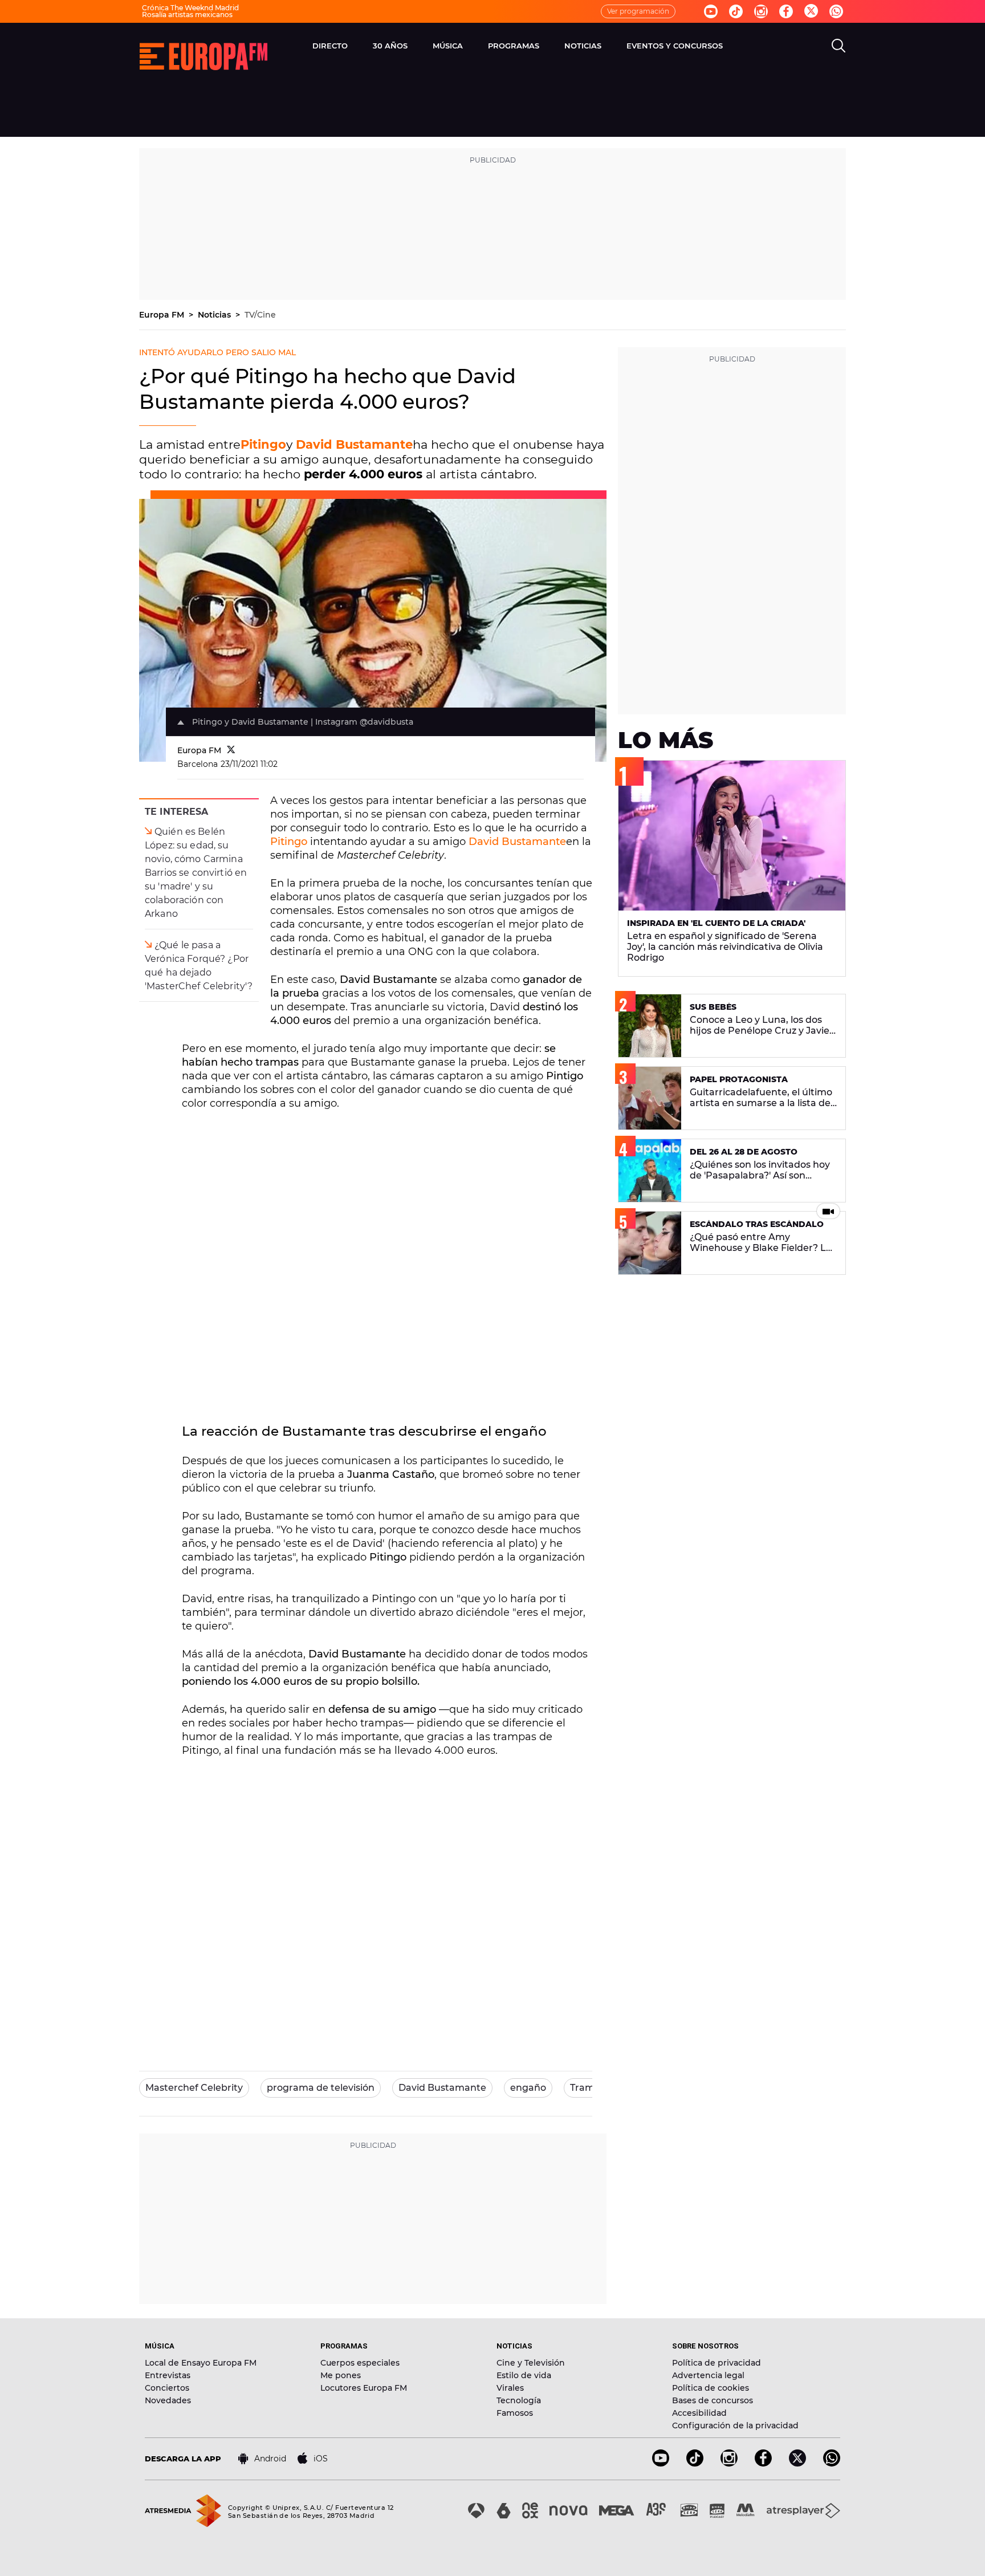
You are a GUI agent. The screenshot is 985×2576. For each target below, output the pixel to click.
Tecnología (519, 2400)
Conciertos (167, 2388)
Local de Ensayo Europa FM (201, 2363)
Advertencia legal (708, 2375)
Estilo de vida (524, 2375)
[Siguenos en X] (797, 2463)
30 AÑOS (390, 46)
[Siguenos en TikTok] (695, 2463)
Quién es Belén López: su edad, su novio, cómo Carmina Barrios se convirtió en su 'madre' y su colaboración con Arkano (196, 873)
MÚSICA (448, 46)
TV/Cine (260, 315)
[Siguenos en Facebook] (786, 11)
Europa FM (163, 315)
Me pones (341, 2375)
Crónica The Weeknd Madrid (190, 8)
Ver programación (638, 11)
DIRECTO (330, 46)
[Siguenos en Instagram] (761, 11)
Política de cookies (711, 2388)
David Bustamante (354, 444)
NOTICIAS (583, 46)
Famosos (515, 2413)
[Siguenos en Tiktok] (736, 11)
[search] (839, 46)
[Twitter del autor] (231, 750)
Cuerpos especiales (360, 2363)
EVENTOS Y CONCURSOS (675, 46)
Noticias (215, 315)
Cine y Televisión (531, 2363)
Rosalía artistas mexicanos (187, 15)
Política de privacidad (717, 2363)
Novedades (168, 2400)
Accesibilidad (699, 2413)
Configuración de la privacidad (735, 2425)
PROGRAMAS (514, 46)
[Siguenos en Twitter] (811, 12)
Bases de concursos (713, 2400)
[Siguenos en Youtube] (711, 11)
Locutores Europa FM (364, 2388)
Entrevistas (168, 2375)
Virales (510, 2388)
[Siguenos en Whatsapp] (836, 11)
